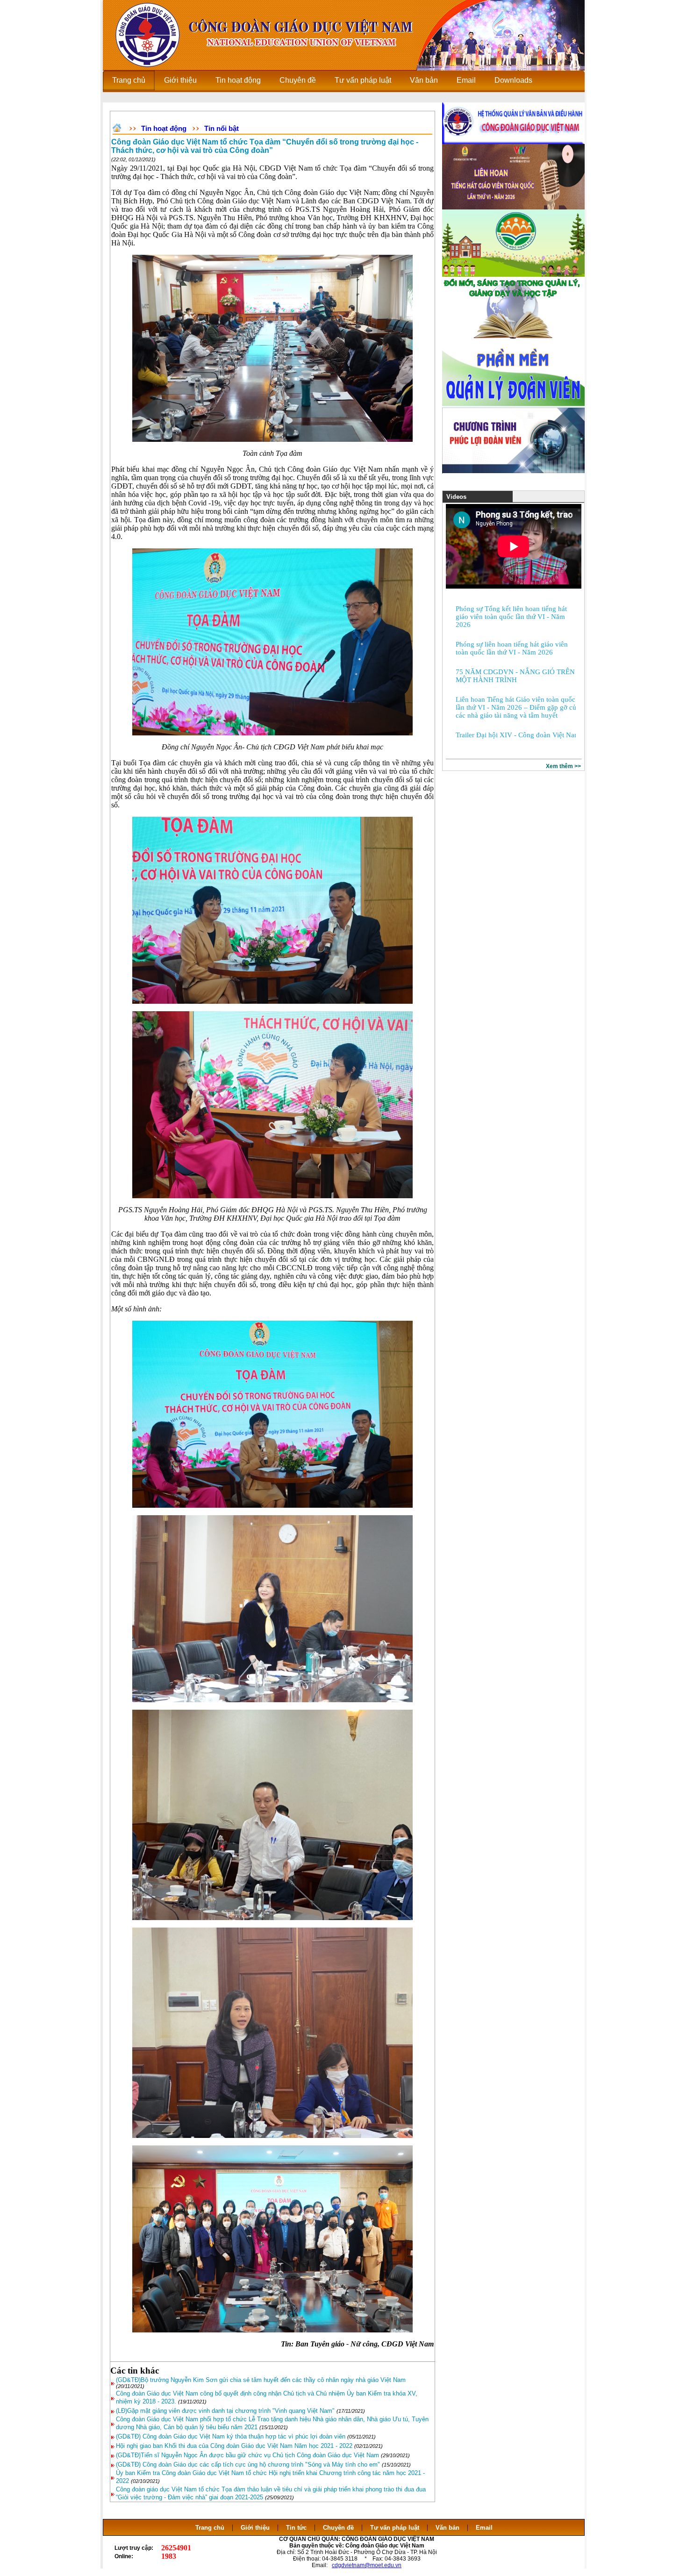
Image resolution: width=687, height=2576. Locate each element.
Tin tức (296, 2528)
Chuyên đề (338, 2528)
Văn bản (448, 2528)
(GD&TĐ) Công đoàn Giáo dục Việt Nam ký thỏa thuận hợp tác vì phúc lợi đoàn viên (231, 2436)
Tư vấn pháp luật (395, 2528)
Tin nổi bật (222, 128)
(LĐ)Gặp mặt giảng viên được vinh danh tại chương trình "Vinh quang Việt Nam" (225, 2411)
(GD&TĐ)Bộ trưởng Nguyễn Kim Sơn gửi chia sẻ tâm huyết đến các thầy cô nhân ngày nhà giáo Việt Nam (261, 2380)
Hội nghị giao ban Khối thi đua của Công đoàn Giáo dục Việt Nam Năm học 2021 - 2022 (234, 2446)
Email (484, 2528)
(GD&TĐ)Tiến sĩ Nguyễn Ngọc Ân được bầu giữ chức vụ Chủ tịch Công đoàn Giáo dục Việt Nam (247, 2455)
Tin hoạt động (164, 128)
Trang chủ (210, 2528)
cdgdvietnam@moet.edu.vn (367, 2565)
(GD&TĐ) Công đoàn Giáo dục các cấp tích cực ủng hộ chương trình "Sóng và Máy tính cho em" (248, 2464)
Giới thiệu (255, 2528)
